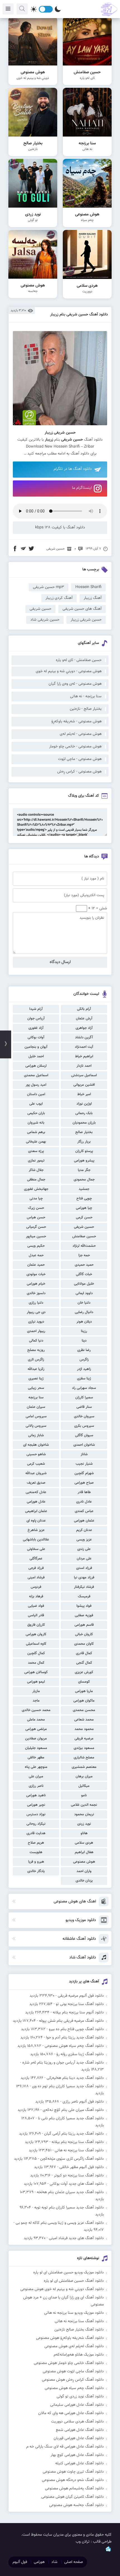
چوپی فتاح (84, 1199)
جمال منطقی (36, 1180)
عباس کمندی (84, 1511)
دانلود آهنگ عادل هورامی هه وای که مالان (71, 2413)
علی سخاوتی (36, 1549)
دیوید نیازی (36, 1322)
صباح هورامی (84, 1483)
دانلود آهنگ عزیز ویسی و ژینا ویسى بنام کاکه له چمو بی (60, 2223)
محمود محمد (84, 1729)
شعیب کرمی (36, 1464)
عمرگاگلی (36, 1559)
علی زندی (84, 1549)
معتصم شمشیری (84, 1767)
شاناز (84, 1454)
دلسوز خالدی (36, 1293)
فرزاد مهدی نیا (84, 1578)
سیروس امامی (36, 1416)
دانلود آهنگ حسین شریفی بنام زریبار (79, 315)
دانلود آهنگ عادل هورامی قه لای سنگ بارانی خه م (65, 2447)
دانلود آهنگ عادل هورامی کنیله (80, 2463)
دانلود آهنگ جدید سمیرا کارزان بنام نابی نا (71, 2118)
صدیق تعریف (36, 1483)
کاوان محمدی (84, 1644)
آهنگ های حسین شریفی (82, 609)
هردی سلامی (84, 1843)
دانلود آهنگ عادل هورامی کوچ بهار (77, 2455)
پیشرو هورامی (84, 1161)
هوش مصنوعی (84, 1862)
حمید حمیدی (84, 1265)
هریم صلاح (36, 1843)
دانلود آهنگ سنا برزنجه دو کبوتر (79, 2176)
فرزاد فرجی (36, 1568)
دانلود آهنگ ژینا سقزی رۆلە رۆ (80, 2054)
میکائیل (84, 1786)
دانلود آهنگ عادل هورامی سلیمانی (77, 2405)
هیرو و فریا (36, 1862)
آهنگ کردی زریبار (59, 598)
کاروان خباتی (84, 1634)
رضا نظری (84, 1350)
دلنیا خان (84, 1303)
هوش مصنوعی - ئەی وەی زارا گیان (75, 684)
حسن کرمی (84, 1217)
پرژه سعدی (36, 1151)
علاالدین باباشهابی (36, 1540)
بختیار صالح (84, 1132)
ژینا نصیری (36, 1379)
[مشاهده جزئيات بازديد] (108, 2551)
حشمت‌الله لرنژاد (84, 1246)
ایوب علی (36, 1104)
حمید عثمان (36, 1265)
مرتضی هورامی (36, 1729)
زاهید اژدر (84, 1369)
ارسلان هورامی (36, 1066)
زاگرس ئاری (36, 1360)
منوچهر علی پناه (36, 1767)
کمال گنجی (84, 1663)
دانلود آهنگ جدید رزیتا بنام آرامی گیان (74, 2134)
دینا (84, 1341)
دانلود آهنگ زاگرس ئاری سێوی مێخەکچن (72, 2159)
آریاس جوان (36, 1019)
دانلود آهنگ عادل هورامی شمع (80, 2430)
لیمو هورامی (36, 1682)
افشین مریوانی (84, 1085)
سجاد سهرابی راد (84, 1388)
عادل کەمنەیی (36, 1492)
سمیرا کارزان (84, 1398)
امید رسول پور (36, 1085)
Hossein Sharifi (88, 587)
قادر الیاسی (36, 1615)
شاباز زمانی (36, 1435)
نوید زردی (84, 1824)
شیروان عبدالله (36, 1473)
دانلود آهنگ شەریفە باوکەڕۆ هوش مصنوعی (70, 2338)
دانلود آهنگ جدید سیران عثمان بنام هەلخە (70, 2192)
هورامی (39, 2562)
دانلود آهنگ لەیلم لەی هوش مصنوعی (74, 2346)
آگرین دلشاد (84, 1037)
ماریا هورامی (84, 1691)
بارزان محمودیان (84, 1123)
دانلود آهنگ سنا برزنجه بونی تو (80, 2004)
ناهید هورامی (36, 1795)
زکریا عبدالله (36, 1369)
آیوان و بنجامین (36, 1047)
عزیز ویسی (84, 1540)
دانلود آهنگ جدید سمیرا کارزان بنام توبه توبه (69, 2208)
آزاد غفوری (36, 1028)
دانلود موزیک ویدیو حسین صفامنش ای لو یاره (69, 2273)
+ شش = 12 (97, 908)
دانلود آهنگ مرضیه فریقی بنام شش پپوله (71, 2021)
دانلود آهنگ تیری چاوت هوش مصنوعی (73, 2472)
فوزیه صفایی (84, 1615)
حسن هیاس (36, 1217)
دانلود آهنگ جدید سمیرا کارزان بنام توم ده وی (68, 2086)
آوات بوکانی (36, 1037)
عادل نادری (84, 1502)
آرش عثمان (84, 1019)
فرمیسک (84, 1596)
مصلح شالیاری (84, 1758)
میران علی (36, 1777)
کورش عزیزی (84, 1672)
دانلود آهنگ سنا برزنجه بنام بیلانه (78, 2142)
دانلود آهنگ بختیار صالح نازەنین (79, 2330)
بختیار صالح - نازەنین (86, 709)
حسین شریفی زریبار (86, 620)
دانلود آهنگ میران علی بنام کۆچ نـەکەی (73, 2110)
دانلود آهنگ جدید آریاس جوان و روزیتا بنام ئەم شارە (63, 2063)
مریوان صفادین (36, 1739)
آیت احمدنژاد (84, 1047)
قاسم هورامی (84, 1625)
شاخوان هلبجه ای (36, 1445)
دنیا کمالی (36, 1341)
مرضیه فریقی (84, 1739)
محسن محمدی (84, 1710)
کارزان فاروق (36, 1625)
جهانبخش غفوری (36, 1189)
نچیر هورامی (36, 1805)
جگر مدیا (84, 1170)
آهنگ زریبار (93, 598)
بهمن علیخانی (36, 1142)
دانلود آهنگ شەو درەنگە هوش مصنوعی (73, 2480)
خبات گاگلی (84, 1274)
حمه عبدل (36, 1255)
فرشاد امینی (36, 1578)
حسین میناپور (36, 1236)
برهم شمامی (36, 1132)
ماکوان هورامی (84, 1701)
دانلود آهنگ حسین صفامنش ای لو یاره (74, 2281)
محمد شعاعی (84, 1720)
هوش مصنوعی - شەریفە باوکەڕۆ (76, 721)
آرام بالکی (84, 1009)
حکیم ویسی (36, 1246)
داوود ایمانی (84, 1293)
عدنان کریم (84, 1530)
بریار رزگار (84, 1142)
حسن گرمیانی (36, 1227)
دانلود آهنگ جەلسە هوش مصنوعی (76, 2505)
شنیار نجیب (84, 1464)
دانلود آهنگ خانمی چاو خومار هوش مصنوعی (69, 2363)
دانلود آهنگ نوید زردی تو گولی (80, 2397)
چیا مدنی (36, 1199)
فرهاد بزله (36, 1596)
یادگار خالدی (36, 1871)
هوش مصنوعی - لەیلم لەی (81, 734)
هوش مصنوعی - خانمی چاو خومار (75, 747)
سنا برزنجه (36, 1398)
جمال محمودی (84, 1180)
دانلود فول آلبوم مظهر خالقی (82, 2167)
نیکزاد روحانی (36, 1824)
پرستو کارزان (84, 1151)
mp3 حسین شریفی (49, 587)
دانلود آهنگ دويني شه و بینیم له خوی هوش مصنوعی (62, 2289)
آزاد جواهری (84, 1028)
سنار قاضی (84, 1407)
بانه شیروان (36, 1123)
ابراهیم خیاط (84, 1056)
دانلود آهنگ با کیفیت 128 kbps (60, 528)
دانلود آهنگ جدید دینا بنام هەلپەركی (75, 2078)
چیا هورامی (84, 1208)
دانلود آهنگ (80, 454)
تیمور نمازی (36, 1161)
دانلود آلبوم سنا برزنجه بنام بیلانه (78, 2013)
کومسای (84, 1682)
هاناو (84, 1833)
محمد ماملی (36, 1720)
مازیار (36, 1691)
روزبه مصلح (36, 1350)
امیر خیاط (84, 1094)
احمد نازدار (84, 1066)
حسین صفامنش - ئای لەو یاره (79, 660)
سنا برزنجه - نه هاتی (86, 696)
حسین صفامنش (84, 1236)
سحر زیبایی (36, 1388)
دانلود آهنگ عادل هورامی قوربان (79, 2438)
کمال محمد (36, 1663)
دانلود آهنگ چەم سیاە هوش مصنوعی (74, 2046)
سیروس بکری (84, 1426)
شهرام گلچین (84, 1473)
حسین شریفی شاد (45, 620)
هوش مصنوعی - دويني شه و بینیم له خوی (69, 671)
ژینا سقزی (84, 1379)
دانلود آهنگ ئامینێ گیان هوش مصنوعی (73, 2497)
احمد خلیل (36, 1056)
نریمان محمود (84, 1814)
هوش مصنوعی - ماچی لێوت (80, 759)
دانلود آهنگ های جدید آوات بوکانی (77, 2184)
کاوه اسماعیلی (36, 1644)
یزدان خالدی (84, 1881)
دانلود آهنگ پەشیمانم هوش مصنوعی (74, 2488)
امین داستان (36, 1094)
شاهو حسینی (36, 1454)
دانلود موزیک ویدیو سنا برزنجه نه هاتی (74, 2313)
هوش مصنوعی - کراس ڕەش (79, 772)
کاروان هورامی (36, 1634)
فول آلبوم (20, 2562)
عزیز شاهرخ (36, 1530)
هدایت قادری (36, 1833)
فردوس (36, 1587)
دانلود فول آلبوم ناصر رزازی (83, 2102)
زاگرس (84, 1360)
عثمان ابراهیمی (36, 1511)
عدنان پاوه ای (36, 1521)
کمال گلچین (36, 1653)
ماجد (36, 1701)
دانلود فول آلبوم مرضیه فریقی (81, 1996)
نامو (84, 1795)
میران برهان (84, 1777)
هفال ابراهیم (84, 1852)
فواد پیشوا (84, 1606)
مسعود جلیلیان (36, 1748)
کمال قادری (84, 1653)
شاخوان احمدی (84, 1445)
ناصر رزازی (36, 1786)
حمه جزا (84, 1255)
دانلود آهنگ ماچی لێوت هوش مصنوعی (73, 2371)
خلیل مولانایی (84, 1284)
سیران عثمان (36, 1407)
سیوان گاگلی (84, 1435)
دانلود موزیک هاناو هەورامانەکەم (79, 2355)
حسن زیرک (36, 1208)
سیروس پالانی (36, 1426)
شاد (54, 2562)
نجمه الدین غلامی (84, 1805)
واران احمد (84, 1871)
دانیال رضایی (84, 1312)
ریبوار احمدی (36, 1331)
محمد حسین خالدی (36, 1710)
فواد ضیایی (36, 1606)
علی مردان (84, 1559)
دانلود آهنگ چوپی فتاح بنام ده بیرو (76, 2029)
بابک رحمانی (84, 1113)
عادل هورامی (36, 1502)
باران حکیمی (36, 1113)
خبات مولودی (36, 1274)
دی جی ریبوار (36, 1312)
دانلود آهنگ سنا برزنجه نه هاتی (79, 2150)
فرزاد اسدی (84, 1568)
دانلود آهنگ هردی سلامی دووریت (77, 2422)
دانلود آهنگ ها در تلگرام (73, 469)
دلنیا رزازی (36, 1303)
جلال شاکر (36, 1170)
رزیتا (84, 1331)
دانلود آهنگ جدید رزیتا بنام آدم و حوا (75, 2038)
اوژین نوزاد (84, 1104)
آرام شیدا (36, 1009)
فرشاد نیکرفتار (84, 1587)
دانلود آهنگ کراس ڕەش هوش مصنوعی (73, 2380)
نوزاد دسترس (36, 1814)
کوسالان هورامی (36, 1672)
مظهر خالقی (36, 1758)
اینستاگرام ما (82, 488)
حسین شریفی (84, 1227)
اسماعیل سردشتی (84, 1075)
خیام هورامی (36, 1284)
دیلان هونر (84, 1322)
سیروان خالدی (84, 1416)
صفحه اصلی (74, 2562)
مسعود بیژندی (84, 1748)
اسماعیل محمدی (36, 1075)
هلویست (36, 1852)
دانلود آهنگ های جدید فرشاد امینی (76, 2238)
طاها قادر (84, 1492)
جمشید (84, 1189)
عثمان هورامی (84, 1521)
